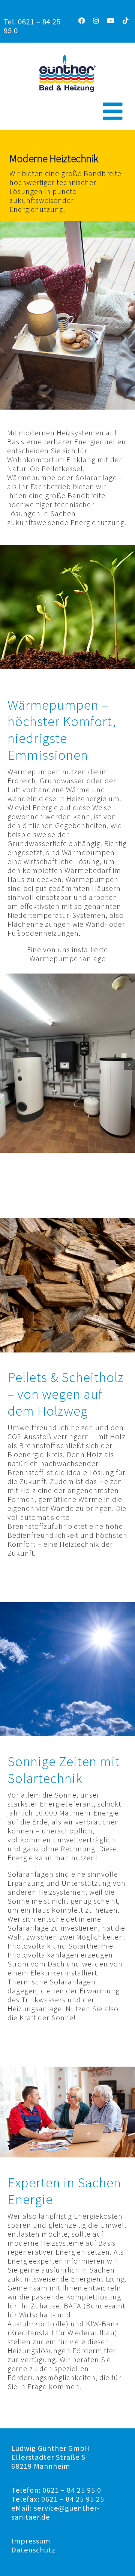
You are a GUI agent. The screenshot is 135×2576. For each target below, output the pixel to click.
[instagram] (96, 21)
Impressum (31, 2541)
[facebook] (82, 21)
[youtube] (111, 21)
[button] (6, 1064)
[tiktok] (126, 21)
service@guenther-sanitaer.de (56, 2512)
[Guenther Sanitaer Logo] (67, 58)
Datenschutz (33, 2550)
